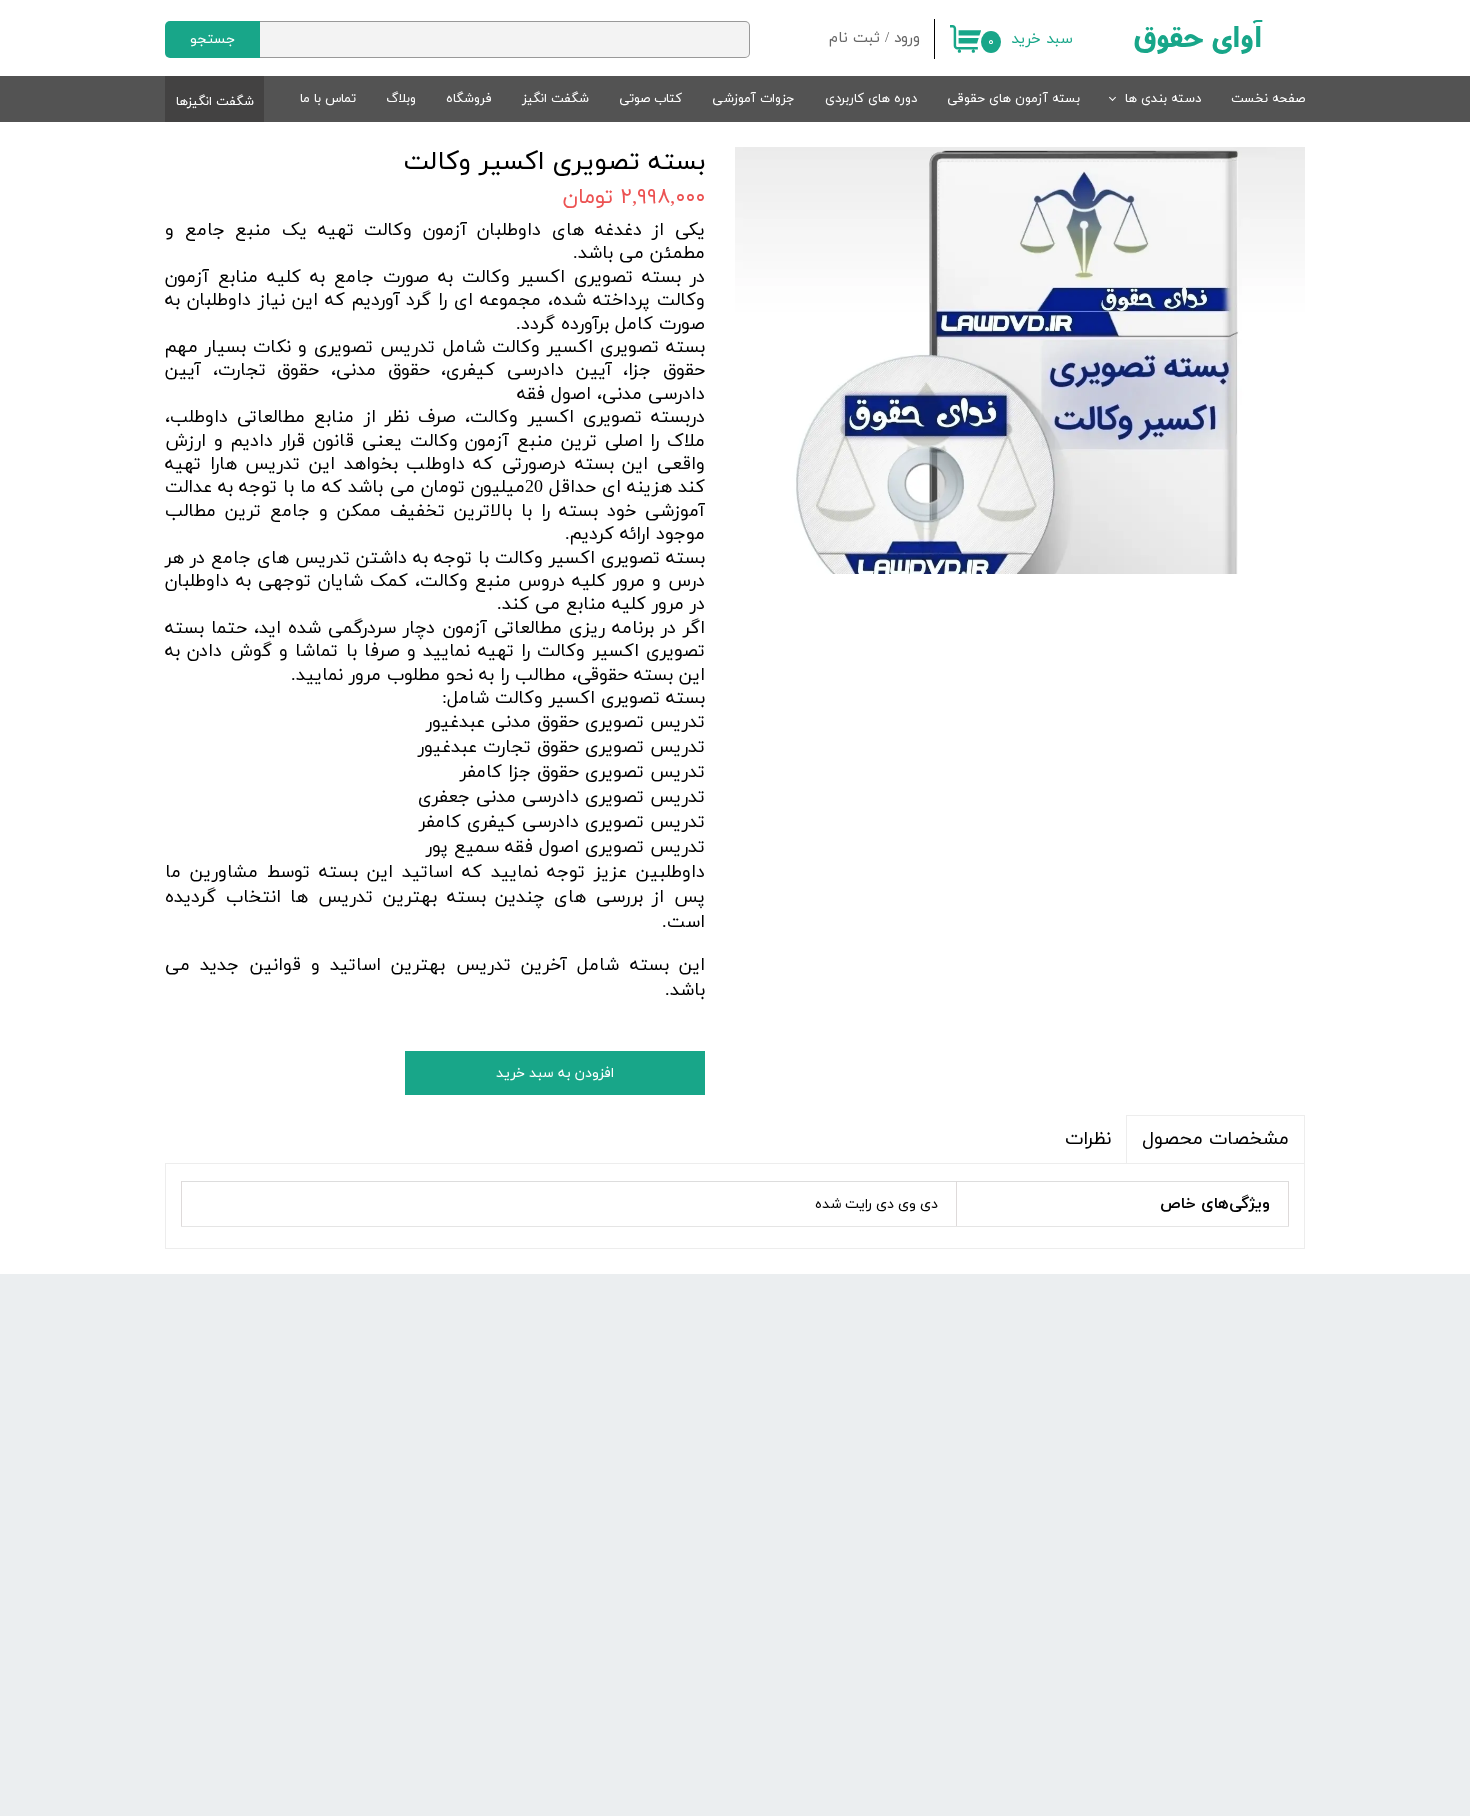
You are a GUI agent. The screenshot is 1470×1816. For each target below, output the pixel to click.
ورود (907, 38)
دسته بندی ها (1163, 99)
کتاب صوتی (650, 99)
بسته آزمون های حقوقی (1013, 99)
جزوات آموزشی (753, 99)
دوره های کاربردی (871, 99)
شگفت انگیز (555, 99)
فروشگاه (469, 99)
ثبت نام (854, 38)
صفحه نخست (1268, 99)
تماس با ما (328, 99)
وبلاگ (401, 99)
